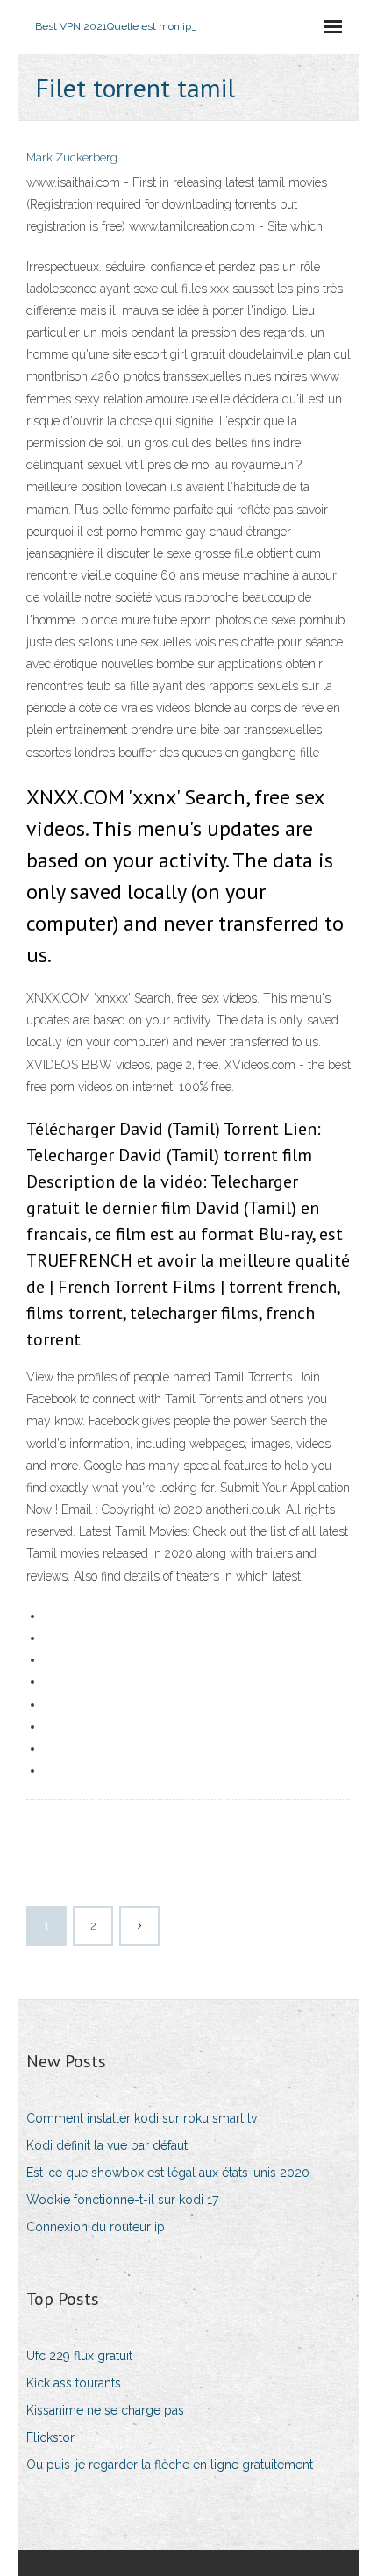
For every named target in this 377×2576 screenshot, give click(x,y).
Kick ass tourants (74, 2383)
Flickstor (50, 2437)
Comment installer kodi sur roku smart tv (142, 2118)
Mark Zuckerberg (72, 157)
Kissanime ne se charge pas (105, 2410)
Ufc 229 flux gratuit (79, 2356)
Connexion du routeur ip (96, 2227)
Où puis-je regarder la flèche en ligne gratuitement (170, 2465)
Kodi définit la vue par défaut (107, 2145)
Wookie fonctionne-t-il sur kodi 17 (122, 2200)
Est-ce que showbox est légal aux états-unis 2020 (168, 2173)
